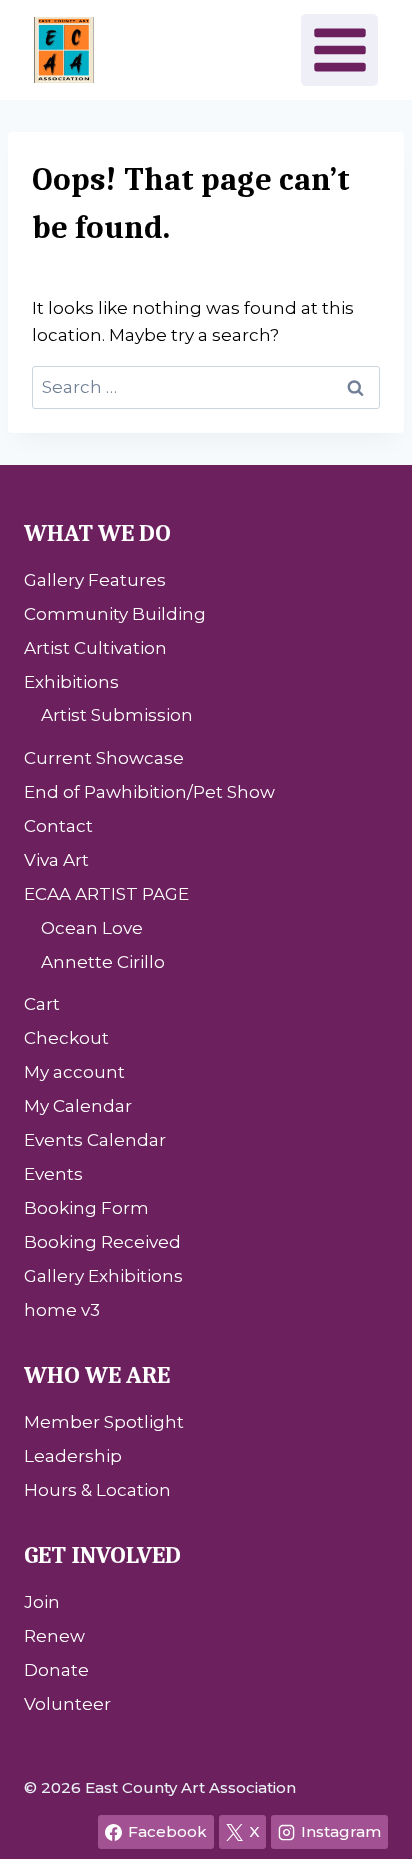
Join (42, 1602)
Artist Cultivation (95, 648)
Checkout (66, 1038)
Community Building (115, 614)
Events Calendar (95, 1140)
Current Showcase (104, 758)
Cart (42, 1004)
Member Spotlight (104, 1422)
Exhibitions (71, 682)
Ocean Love (92, 928)
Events (53, 1174)
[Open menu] (339, 49)
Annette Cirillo (103, 962)
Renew (54, 1636)
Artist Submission (117, 715)
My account (74, 1072)
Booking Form (86, 1208)
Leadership (73, 1456)
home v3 (62, 1310)
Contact (58, 826)
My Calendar (78, 1106)
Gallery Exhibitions (103, 1276)
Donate (56, 1670)
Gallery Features (95, 580)
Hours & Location (97, 1490)
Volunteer (67, 1704)
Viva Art (56, 860)
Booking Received (102, 1242)
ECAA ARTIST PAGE (106, 894)
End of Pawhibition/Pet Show (149, 792)
